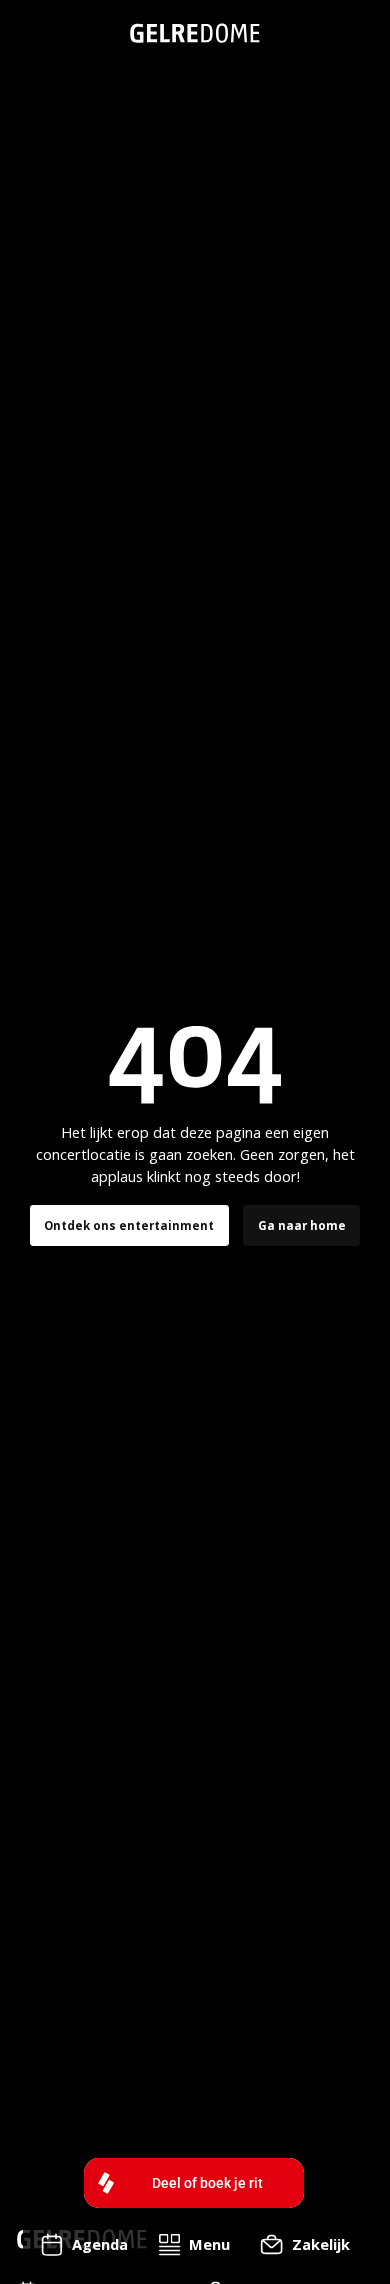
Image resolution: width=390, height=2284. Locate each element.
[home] (195, 33)
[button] (194, 2245)
